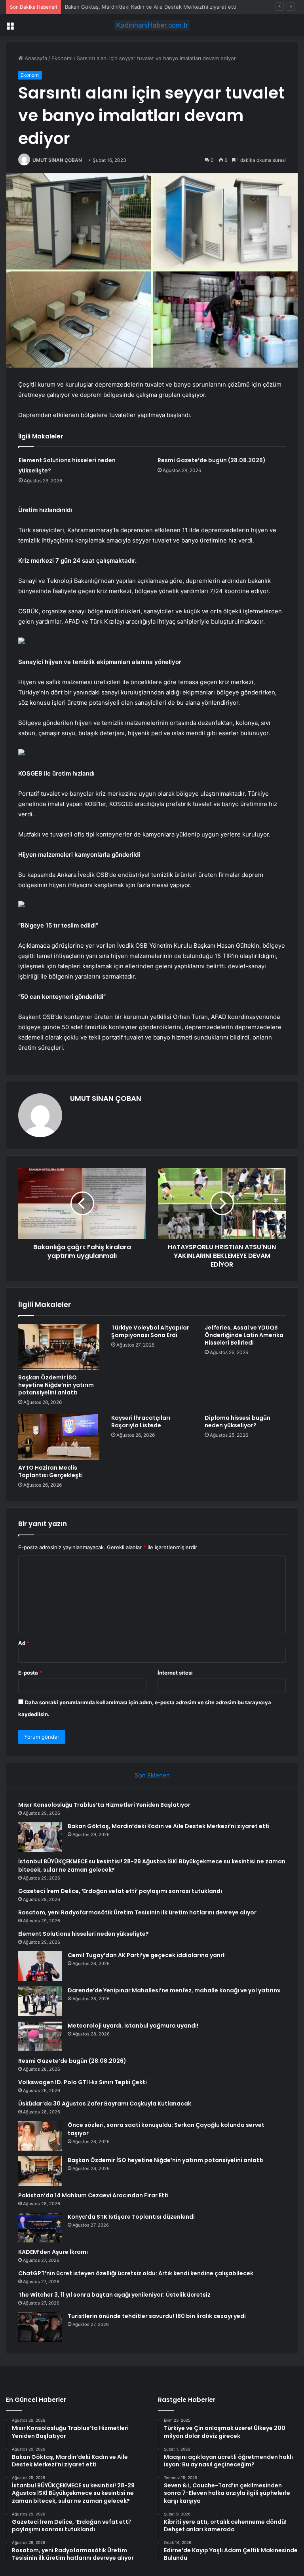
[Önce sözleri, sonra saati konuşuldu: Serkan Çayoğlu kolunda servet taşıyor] (40, 2136)
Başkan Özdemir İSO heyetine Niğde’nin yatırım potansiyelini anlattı (56, 1385)
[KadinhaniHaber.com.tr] (152, 25)
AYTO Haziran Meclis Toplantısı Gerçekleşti (50, 1471)
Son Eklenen (152, 1775)
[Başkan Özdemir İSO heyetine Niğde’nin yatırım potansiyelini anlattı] (59, 1347)
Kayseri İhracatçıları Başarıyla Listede (141, 1422)
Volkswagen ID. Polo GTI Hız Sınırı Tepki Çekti (83, 2082)
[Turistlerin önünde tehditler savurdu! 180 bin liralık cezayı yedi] (40, 2327)
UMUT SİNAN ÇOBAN (57, 160)
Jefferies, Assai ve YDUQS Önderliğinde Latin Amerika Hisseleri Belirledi (244, 1335)
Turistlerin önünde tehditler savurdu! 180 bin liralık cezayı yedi (157, 2316)
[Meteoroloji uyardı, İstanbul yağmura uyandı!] (40, 2036)
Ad (24, 1643)
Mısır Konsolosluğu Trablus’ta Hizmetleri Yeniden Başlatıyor (104, 1805)
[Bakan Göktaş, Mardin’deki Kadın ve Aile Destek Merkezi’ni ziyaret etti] (40, 1837)
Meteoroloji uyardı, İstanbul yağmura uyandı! (133, 2026)
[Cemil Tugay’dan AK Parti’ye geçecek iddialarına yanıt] (40, 1966)
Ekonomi (62, 58)
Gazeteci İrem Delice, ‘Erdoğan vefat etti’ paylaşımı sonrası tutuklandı (120, 1891)
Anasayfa (35, 58)
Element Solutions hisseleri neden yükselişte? (84, 1934)
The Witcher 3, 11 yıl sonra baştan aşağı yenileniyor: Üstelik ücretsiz (114, 2295)
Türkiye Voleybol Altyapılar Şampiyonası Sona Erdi (150, 1331)
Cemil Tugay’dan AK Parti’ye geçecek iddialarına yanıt (146, 1955)
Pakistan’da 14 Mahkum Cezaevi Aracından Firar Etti (93, 2195)
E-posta (30, 1673)
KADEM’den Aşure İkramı (53, 2252)
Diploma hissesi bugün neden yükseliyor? (237, 1422)
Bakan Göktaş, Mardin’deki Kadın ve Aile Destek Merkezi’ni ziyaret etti (169, 1826)
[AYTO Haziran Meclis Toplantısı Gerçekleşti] (59, 1437)
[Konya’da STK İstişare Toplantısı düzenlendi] (40, 2228)
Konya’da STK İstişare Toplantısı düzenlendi (131, 2217)
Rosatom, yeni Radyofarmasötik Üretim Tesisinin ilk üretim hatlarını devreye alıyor (137, 1912)
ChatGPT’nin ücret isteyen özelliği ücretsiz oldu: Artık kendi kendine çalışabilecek (136, 2273)
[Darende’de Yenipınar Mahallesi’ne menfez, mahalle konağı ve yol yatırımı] (40, 2001)
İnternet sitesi (175, 1673)
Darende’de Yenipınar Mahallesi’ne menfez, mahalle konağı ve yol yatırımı (174, 1990)
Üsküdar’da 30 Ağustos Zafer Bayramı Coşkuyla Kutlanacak (105, 2104)
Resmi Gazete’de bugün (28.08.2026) (212, 460)
